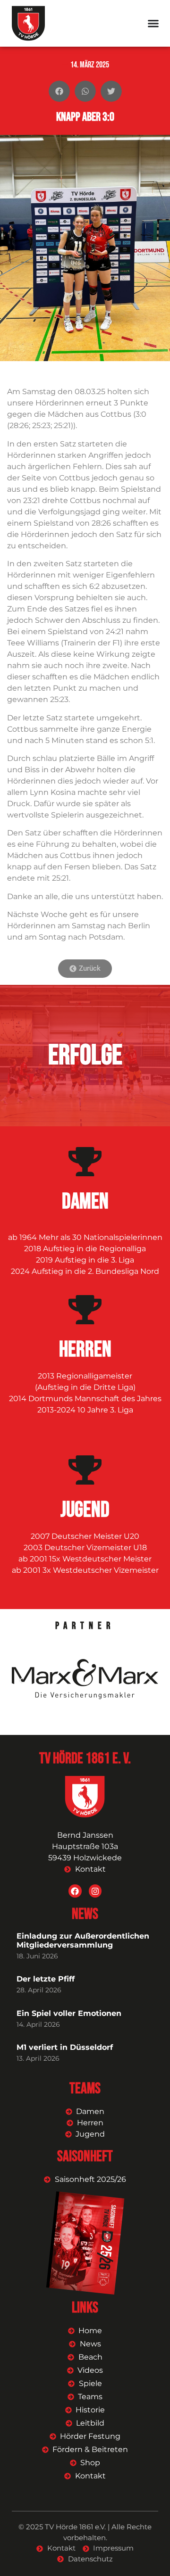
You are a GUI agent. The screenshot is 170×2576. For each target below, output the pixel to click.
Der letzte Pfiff (46, 1979)
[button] (59, 91)
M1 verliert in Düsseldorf (65, 2047)
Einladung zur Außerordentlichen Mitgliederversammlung (83, 1940)
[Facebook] (75, 1891)
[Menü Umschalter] (153, 23)
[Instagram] (95, 1891)
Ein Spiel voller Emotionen (69, 2013)
